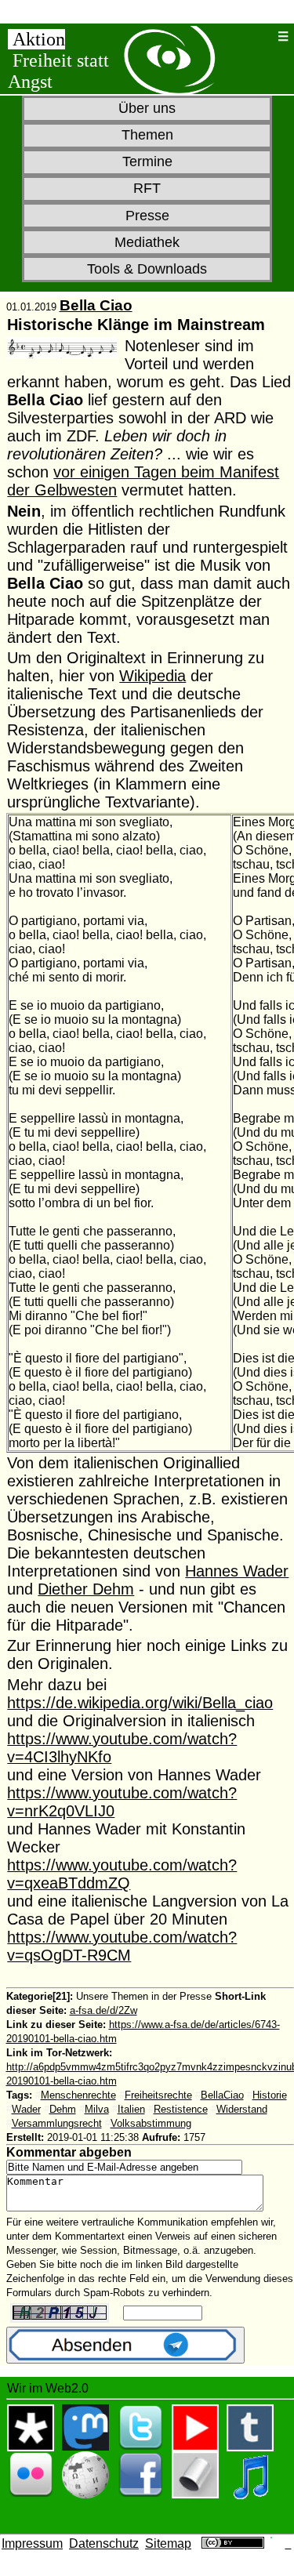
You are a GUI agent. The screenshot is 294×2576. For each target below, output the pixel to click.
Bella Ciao (96, 305)
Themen (147, 135)
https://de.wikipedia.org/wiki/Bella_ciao (140, 1703)
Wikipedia (152, 676)
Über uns (147, 108)
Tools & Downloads (147, 269)
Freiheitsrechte (158, 2095)
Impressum (32, 2543)
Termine (147, 161)
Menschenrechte (78, 2095)
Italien (131, 2109)
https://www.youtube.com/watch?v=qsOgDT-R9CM (122, 1946)
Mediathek (147, 242)
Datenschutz (104, 2543)
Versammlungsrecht (57, 2123)
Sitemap (168, 2543)
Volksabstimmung (151, 2123)
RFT (147, 188)
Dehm (63, 2109)
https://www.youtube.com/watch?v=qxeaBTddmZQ (122, 1874)
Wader (26, 2109)
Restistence (181, 2109)
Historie (270, 2095)
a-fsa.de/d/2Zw (103, 2010)
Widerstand (242, 2109)
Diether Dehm (86, 1589)
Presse (147, 216)
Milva (97, 2109)
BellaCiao (222, 2095)
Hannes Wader (237, 1571)
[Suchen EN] (264, 36)
